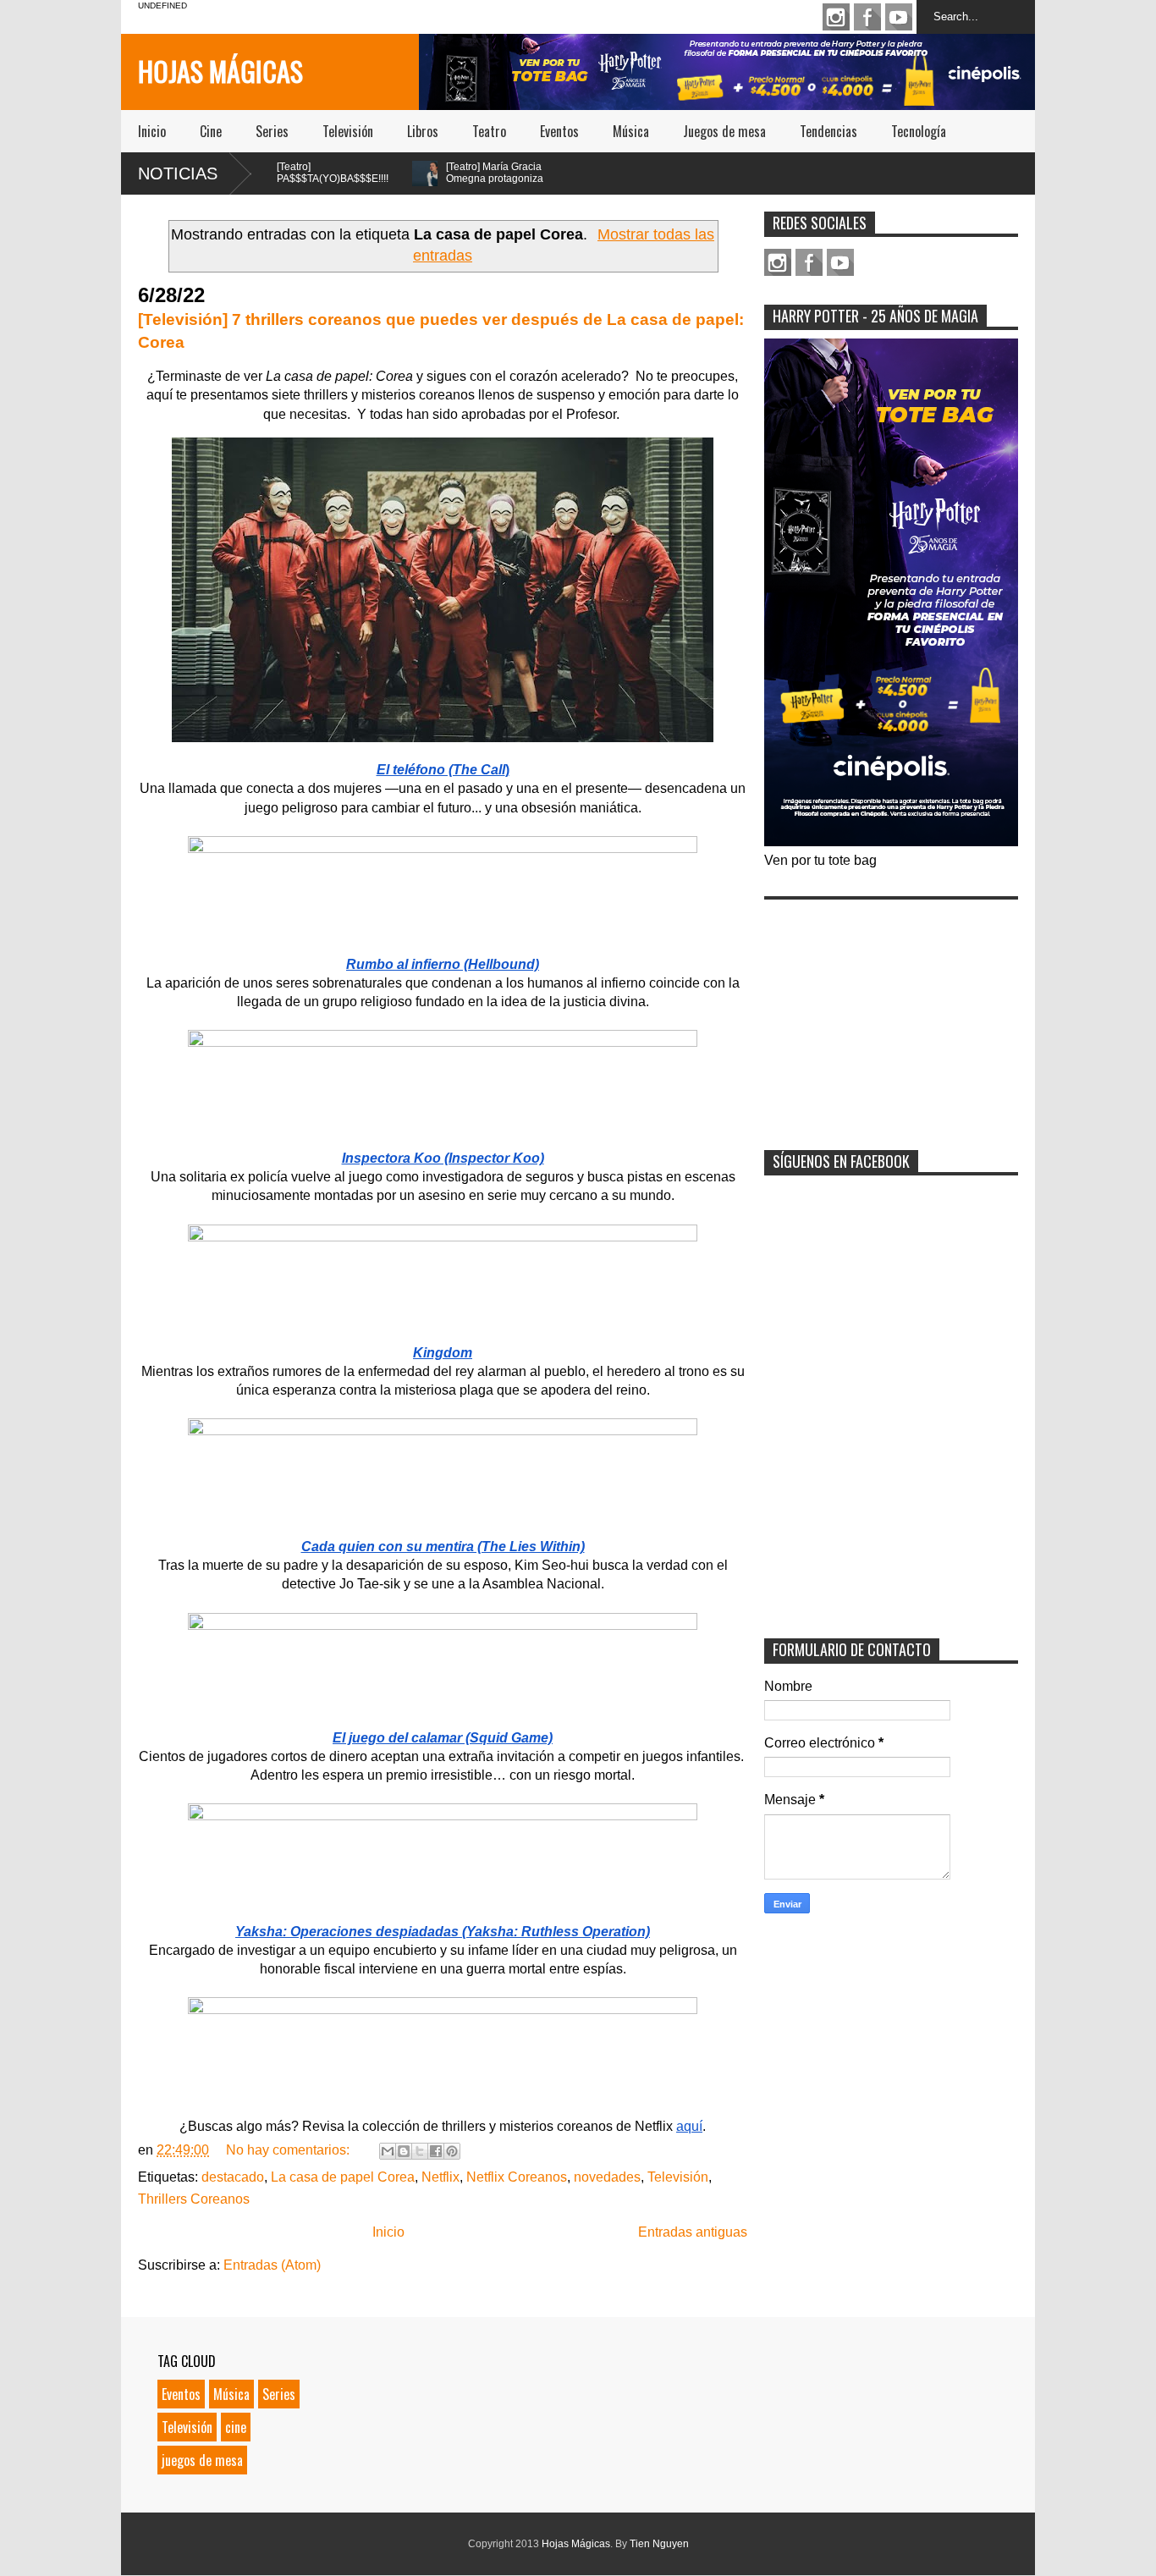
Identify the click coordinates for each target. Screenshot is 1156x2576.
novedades (607, 2177)
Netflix (440, 2177)
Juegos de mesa (724, 131)
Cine (211, 131)
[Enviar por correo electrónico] (388, 2151)
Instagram (836, 17)
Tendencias (828, 131)
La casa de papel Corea (343, 2177)
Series (272, 131)
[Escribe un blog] (404, 2151)
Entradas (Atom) (272, 2265)
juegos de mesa (202, 2460)
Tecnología (919, 131)
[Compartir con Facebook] (436, 2151)
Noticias (178, 173)
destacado (233, 2177)
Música (631, 131)
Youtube (899, 17)
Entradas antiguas (693, 2232)
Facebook (867, 17)
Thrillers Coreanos (194, 2199)
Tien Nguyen (659, 2544)
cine (236, 2427)
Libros (423, 131)
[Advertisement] (891, 1014)
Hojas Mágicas (220, 71)
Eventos (559, 131)
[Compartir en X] (420, 2151)
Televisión (348, 131)
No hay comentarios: (289, 2150)
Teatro (489, 131)
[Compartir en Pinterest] (452, 2151)
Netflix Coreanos (517, 2177)
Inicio (152, 131)
